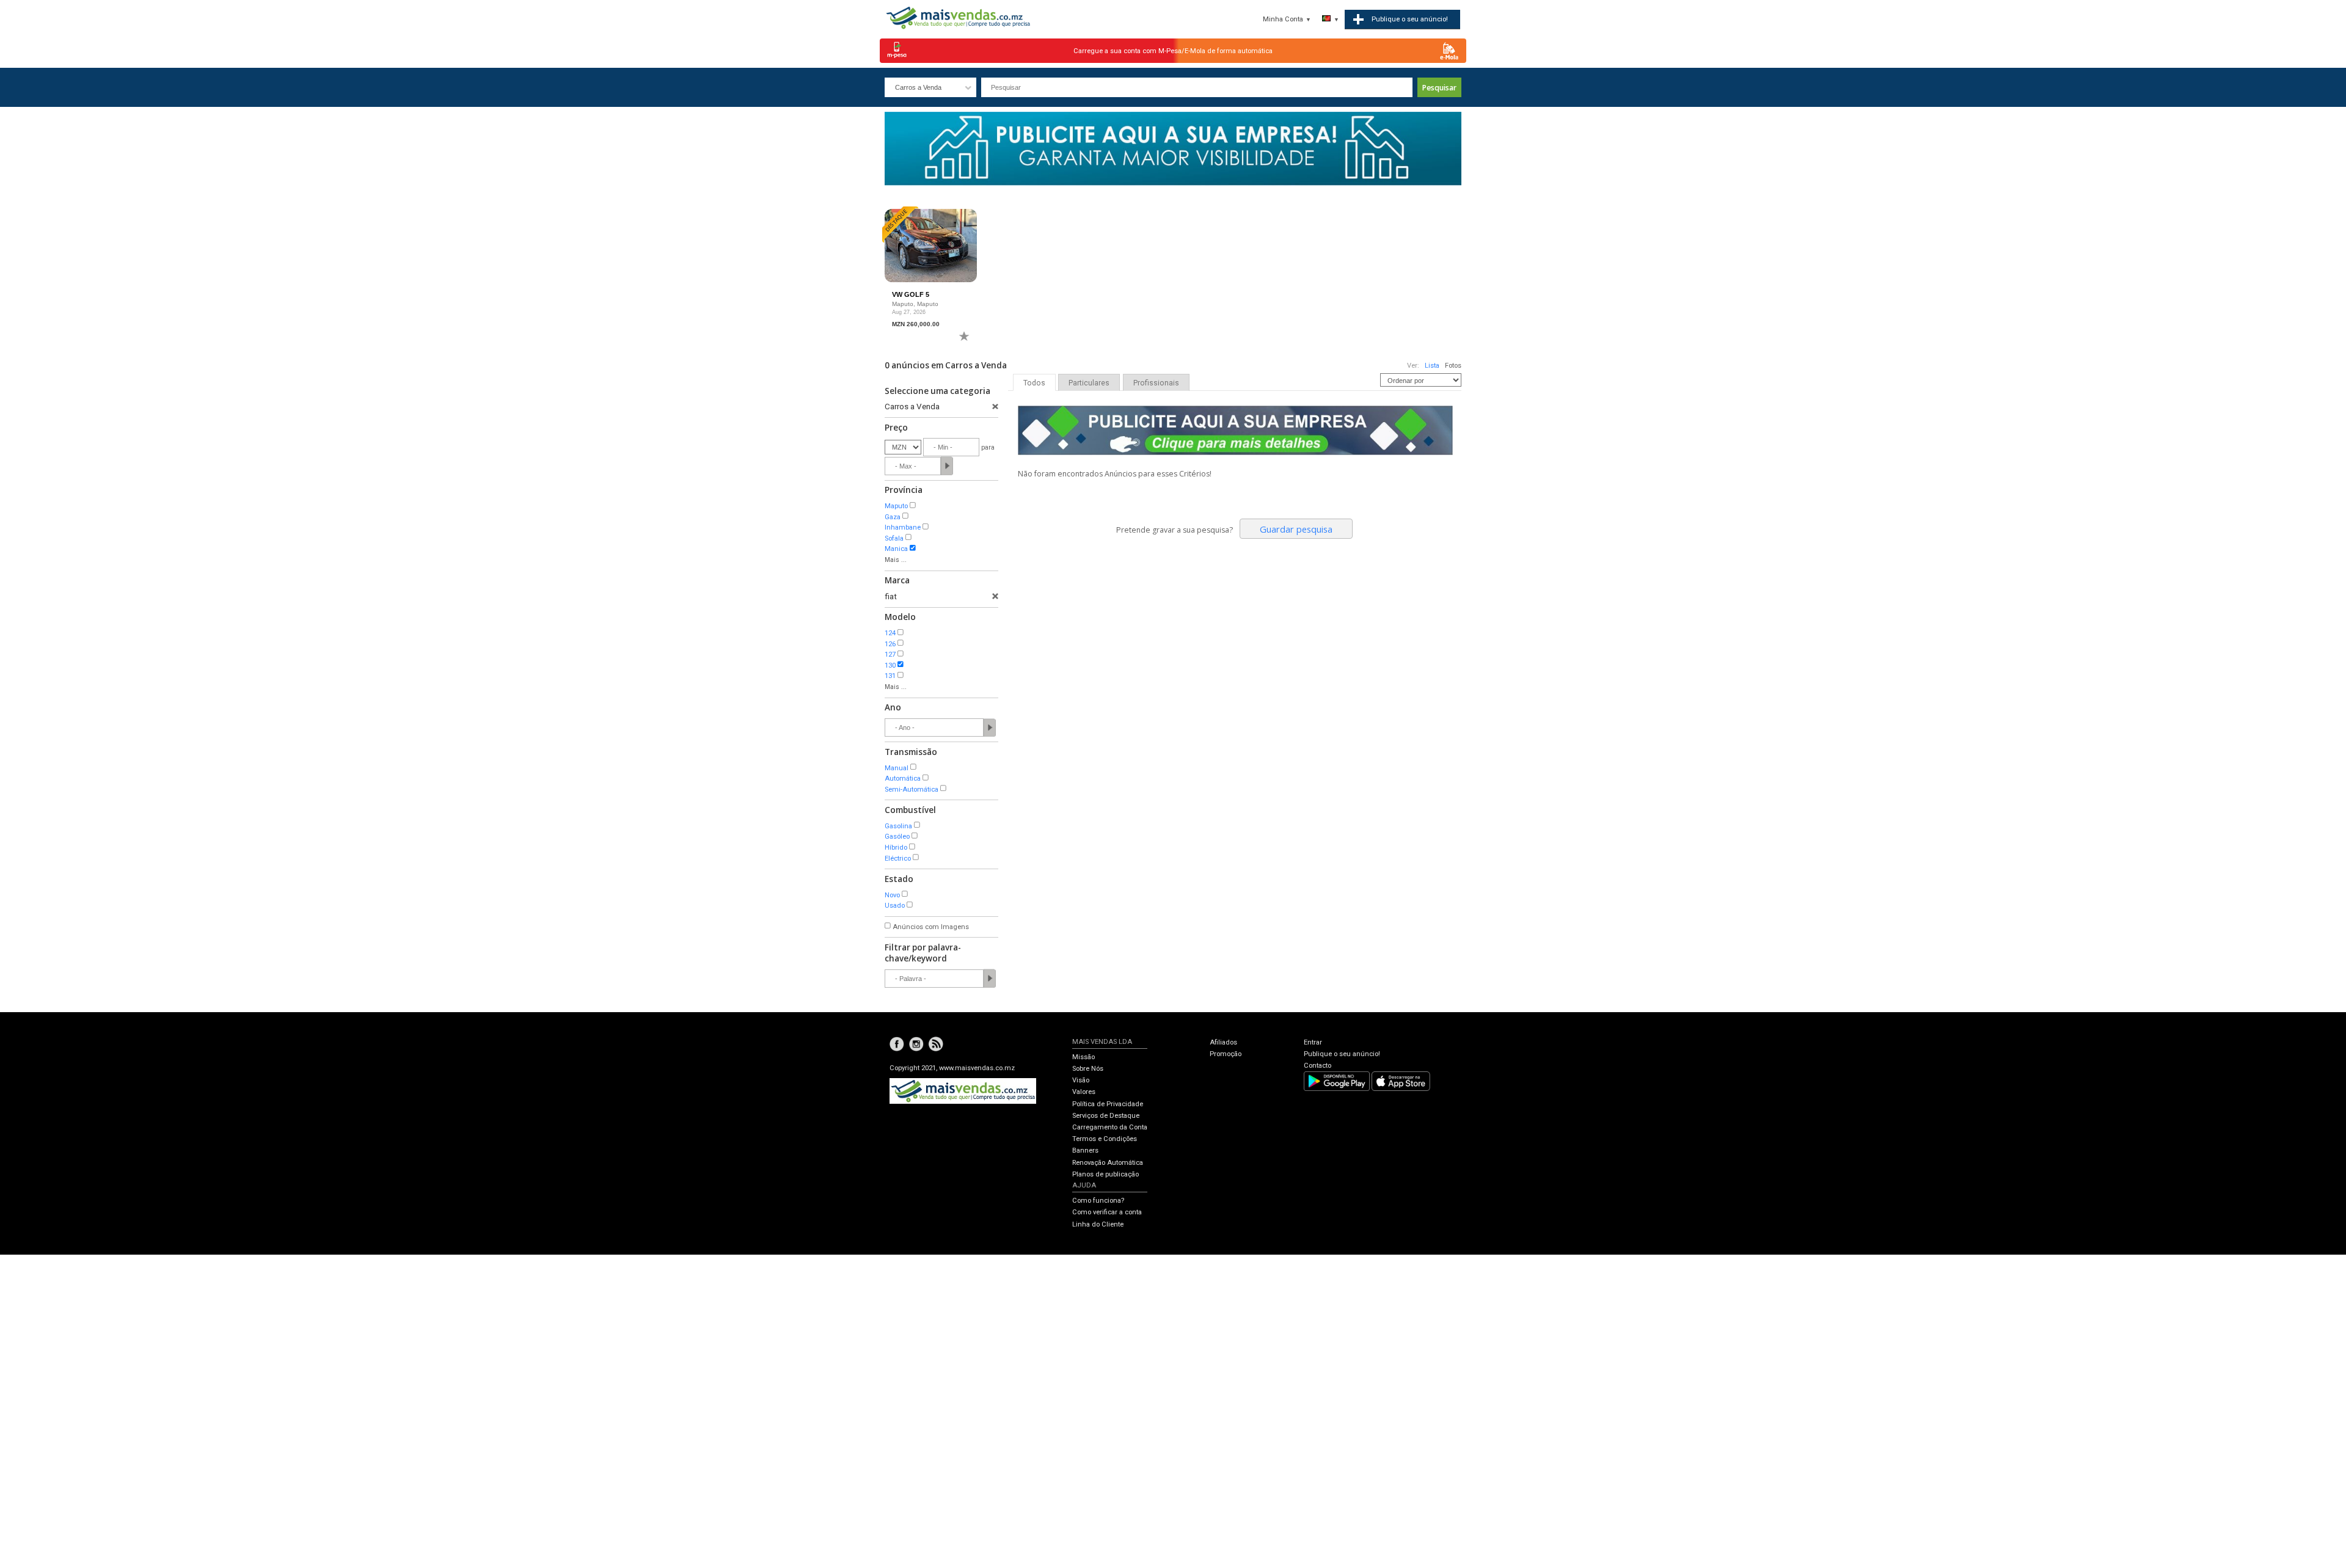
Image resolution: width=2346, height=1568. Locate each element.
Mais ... (896, 560)
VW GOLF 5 (911, 294)
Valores (1084, 1092)
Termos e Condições (1105, 1139)
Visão (1081, 1080)
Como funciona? (1098, 1201)
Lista (1432, 366)
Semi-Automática (912, 789)
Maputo (896, 506)
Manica (896, 549)
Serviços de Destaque (1106, 1116)
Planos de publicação (1105, 1174)
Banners (1085, 1150)
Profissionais (1156, 383)
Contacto (1317, 1066)
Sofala (894, 538)
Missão (1083, 1057)
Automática (903, 779)
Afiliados (1223, 1042)
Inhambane (903, 527)
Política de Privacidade (1108, 1104)
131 (890, 676)
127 (890, 655)
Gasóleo (897, 837)
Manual (897, 768)
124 (890, 633)
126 (890, 644)
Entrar (1313, 1042)
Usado (895, 906)
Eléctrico (898, 859)
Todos (1034, 383)
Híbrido (896, 848)
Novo (892, 895)
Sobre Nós (1088, 1069)
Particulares (1089, 383)
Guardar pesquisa (1296, 529)
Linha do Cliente (1098, 1224)
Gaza (893, 517)
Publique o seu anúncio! (1342, 1054)
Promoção (1226, 1054)
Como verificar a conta (1107, 1212)
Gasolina (898, 826)
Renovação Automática (1108, 1163)
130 (890, 665)
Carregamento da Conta (1110, 1127)
